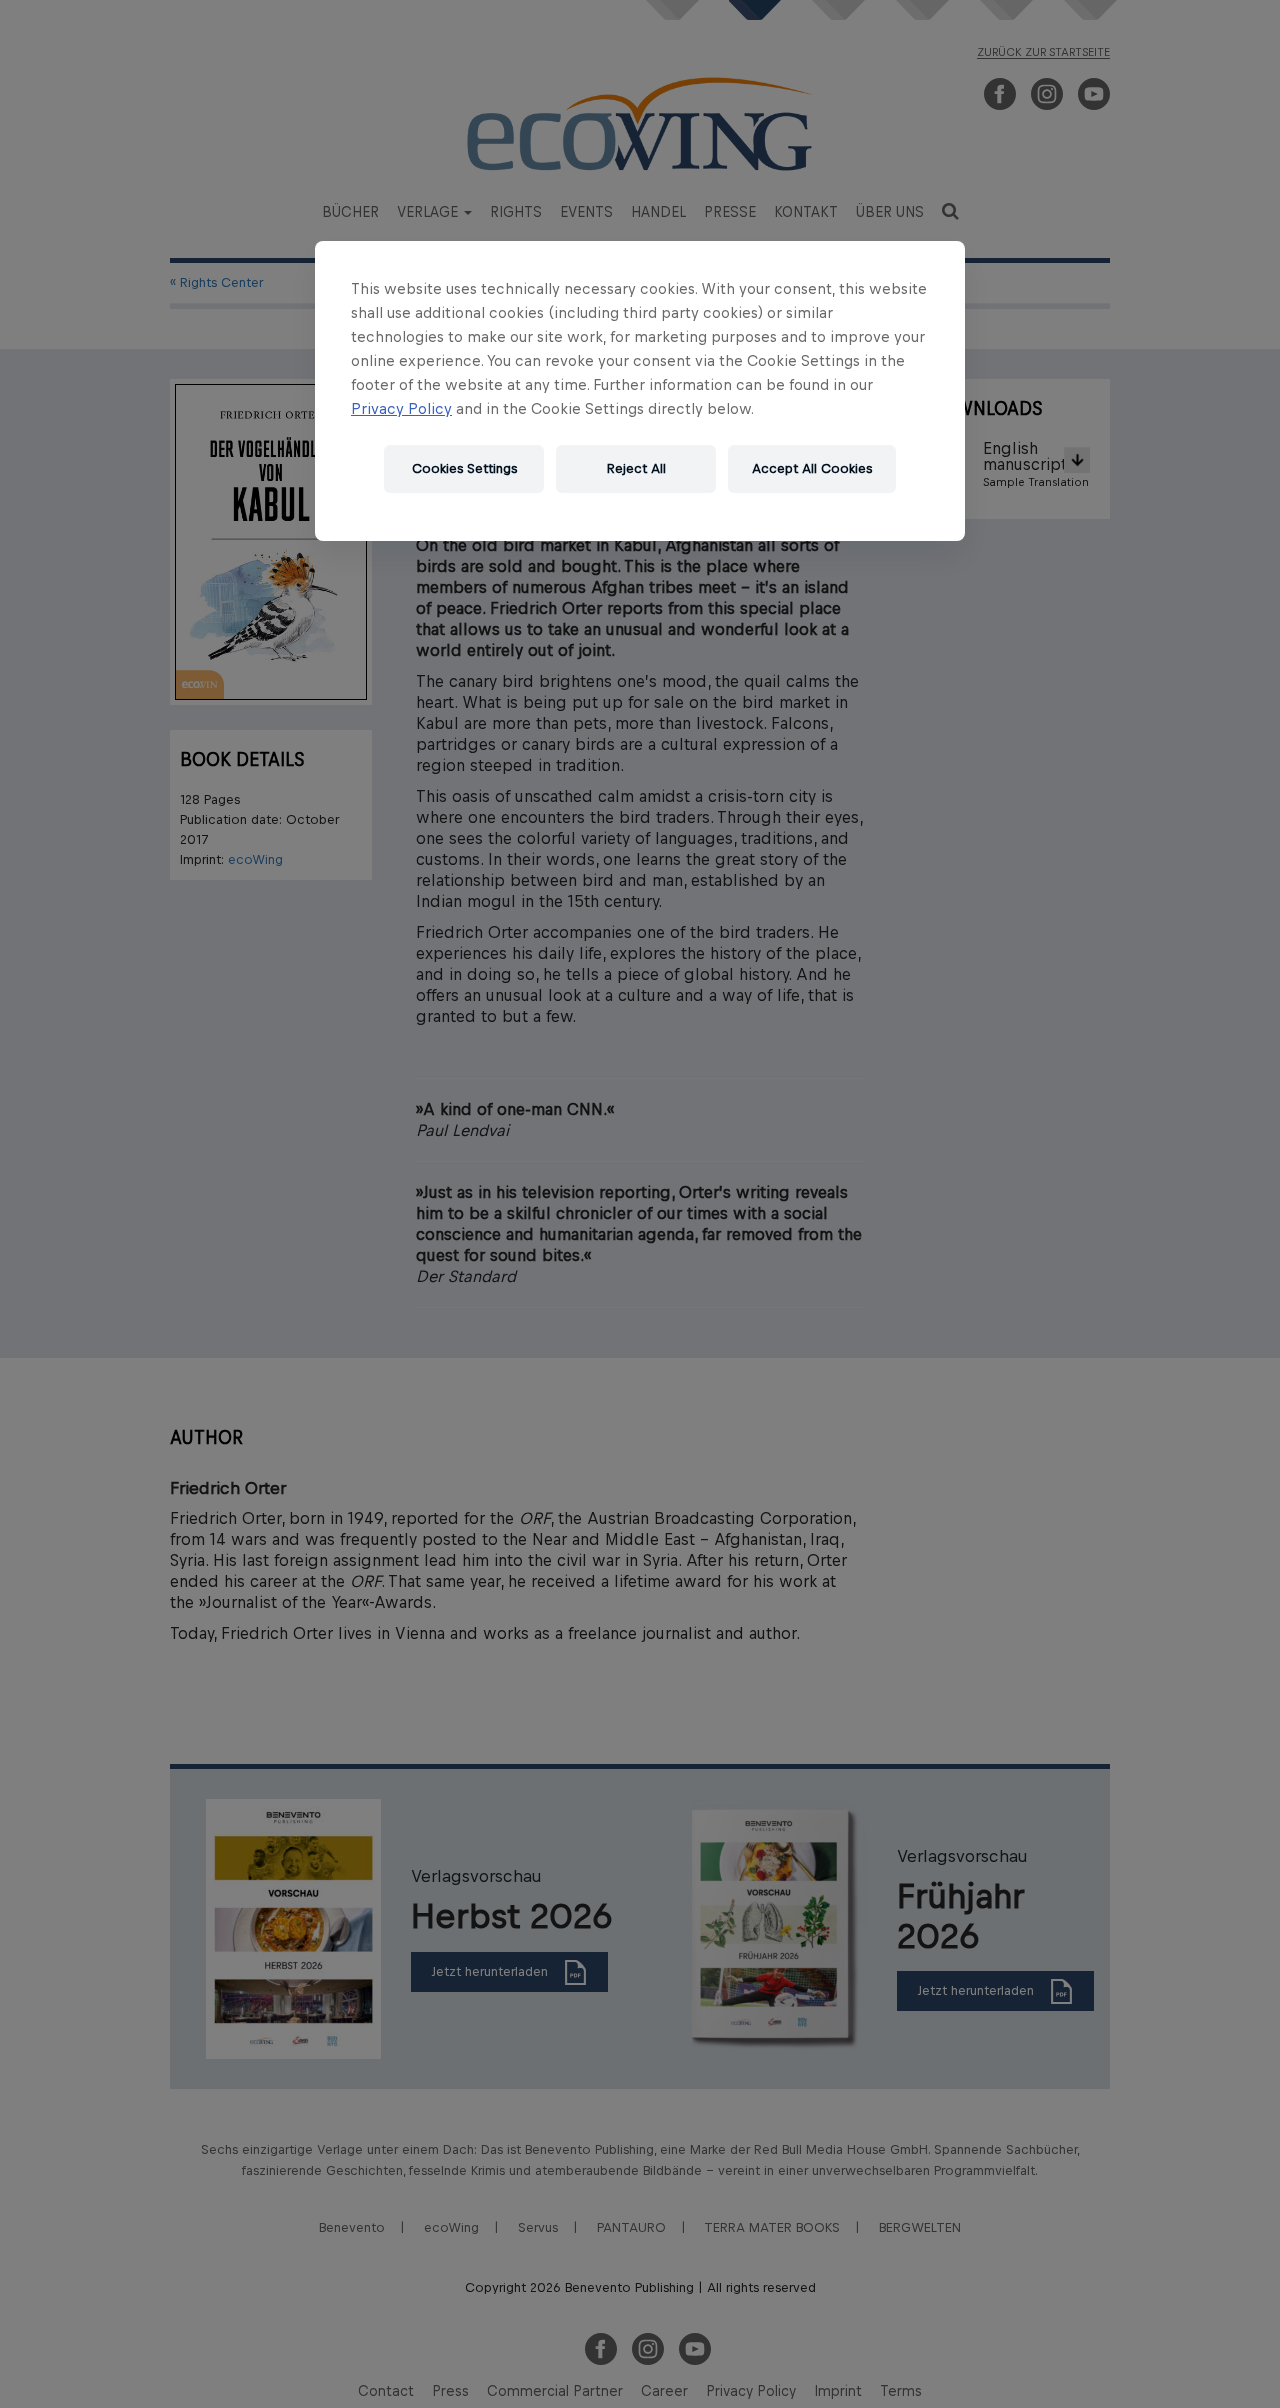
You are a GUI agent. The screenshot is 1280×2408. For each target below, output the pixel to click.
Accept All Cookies (812, 468)
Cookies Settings (464, 468)
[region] (640, 391)
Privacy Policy (401, 408)
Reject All (636, 468)
